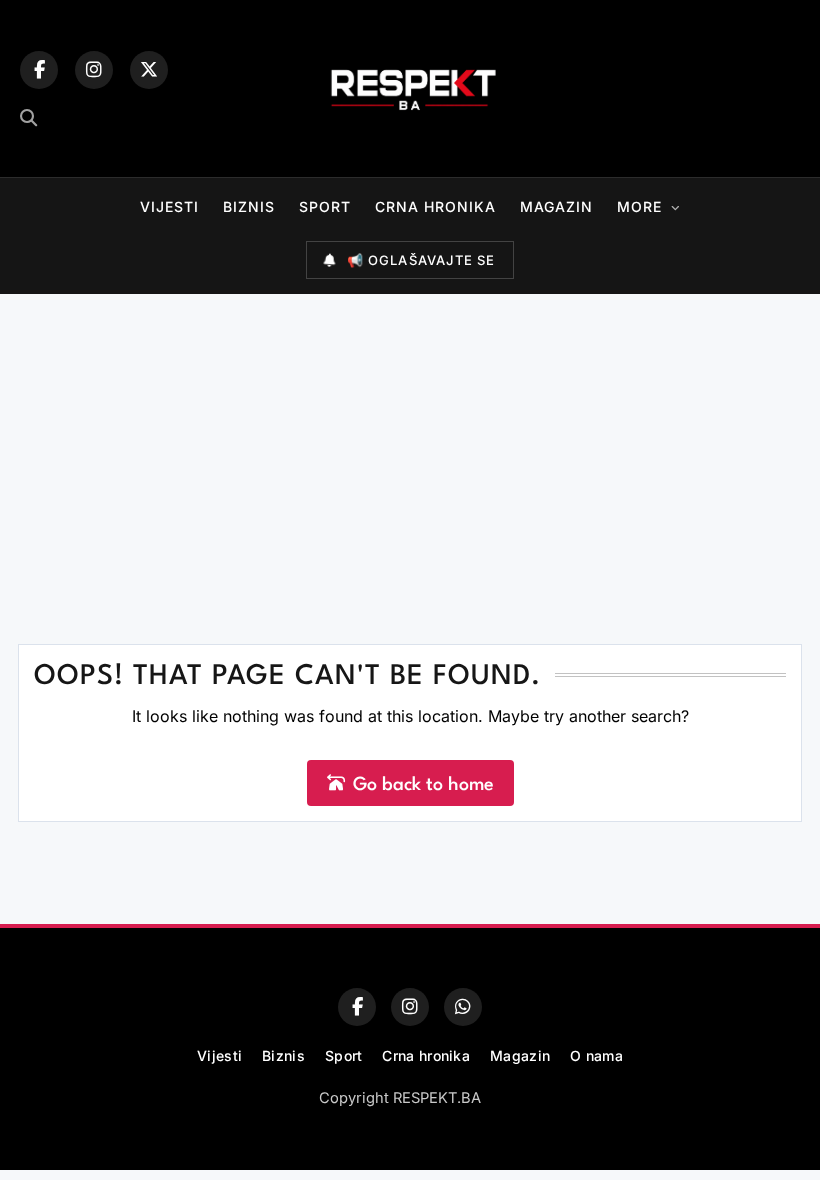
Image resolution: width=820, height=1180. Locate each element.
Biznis (249, 206)
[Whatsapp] (463, 1007)
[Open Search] (28, 117)
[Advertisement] (410, 444)
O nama (596, 1055)
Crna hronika (435, 206)
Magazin (556, 206)
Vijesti (169, 206)
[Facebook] (39, 70)
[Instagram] (94, 70)
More (639, 206)
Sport (325, 206)
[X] (149, 70)
